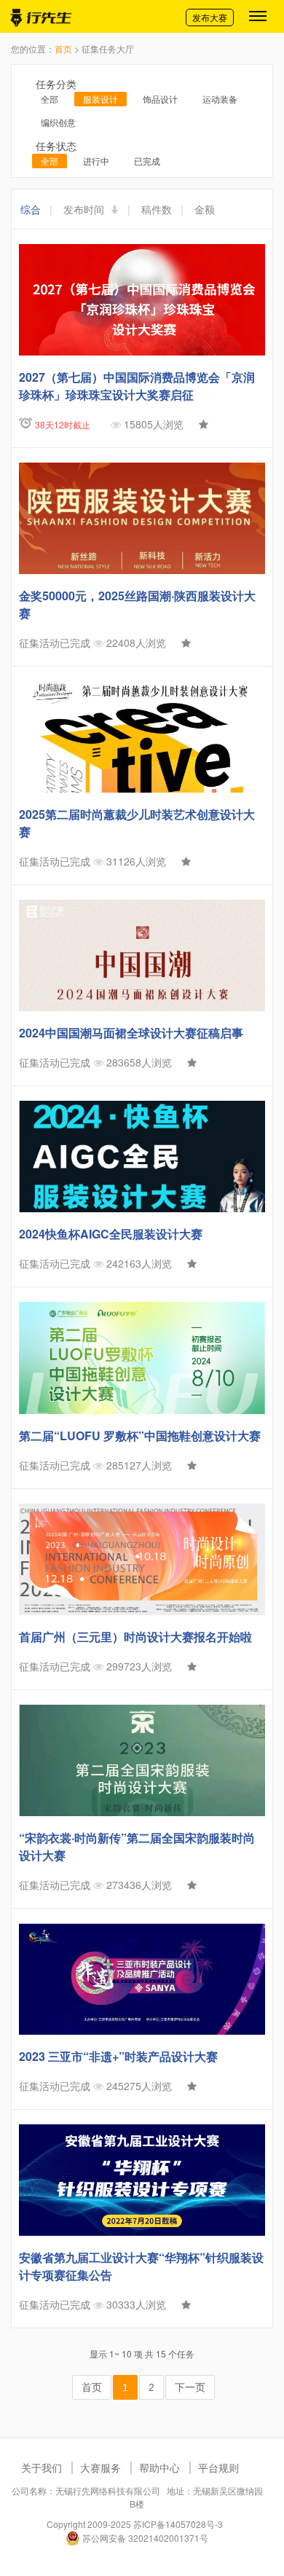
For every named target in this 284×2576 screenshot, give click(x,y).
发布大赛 (210, 17)
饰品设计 (160, 99)
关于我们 (42, 2467)
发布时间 (85, 209)
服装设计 (100, 99)
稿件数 (157, 209)
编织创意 (58, 122)
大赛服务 (100, 2467)
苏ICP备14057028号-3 (178, 2524)
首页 (63, 48)
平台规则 (218, 2467)
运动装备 (220, 99)
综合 (31, 209)
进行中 (96, 161)
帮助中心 (159, 2467)
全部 (50, 99)
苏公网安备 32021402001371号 (144, 2538)
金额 (205, 209)
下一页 (190, 2387)
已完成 (147, 161)
